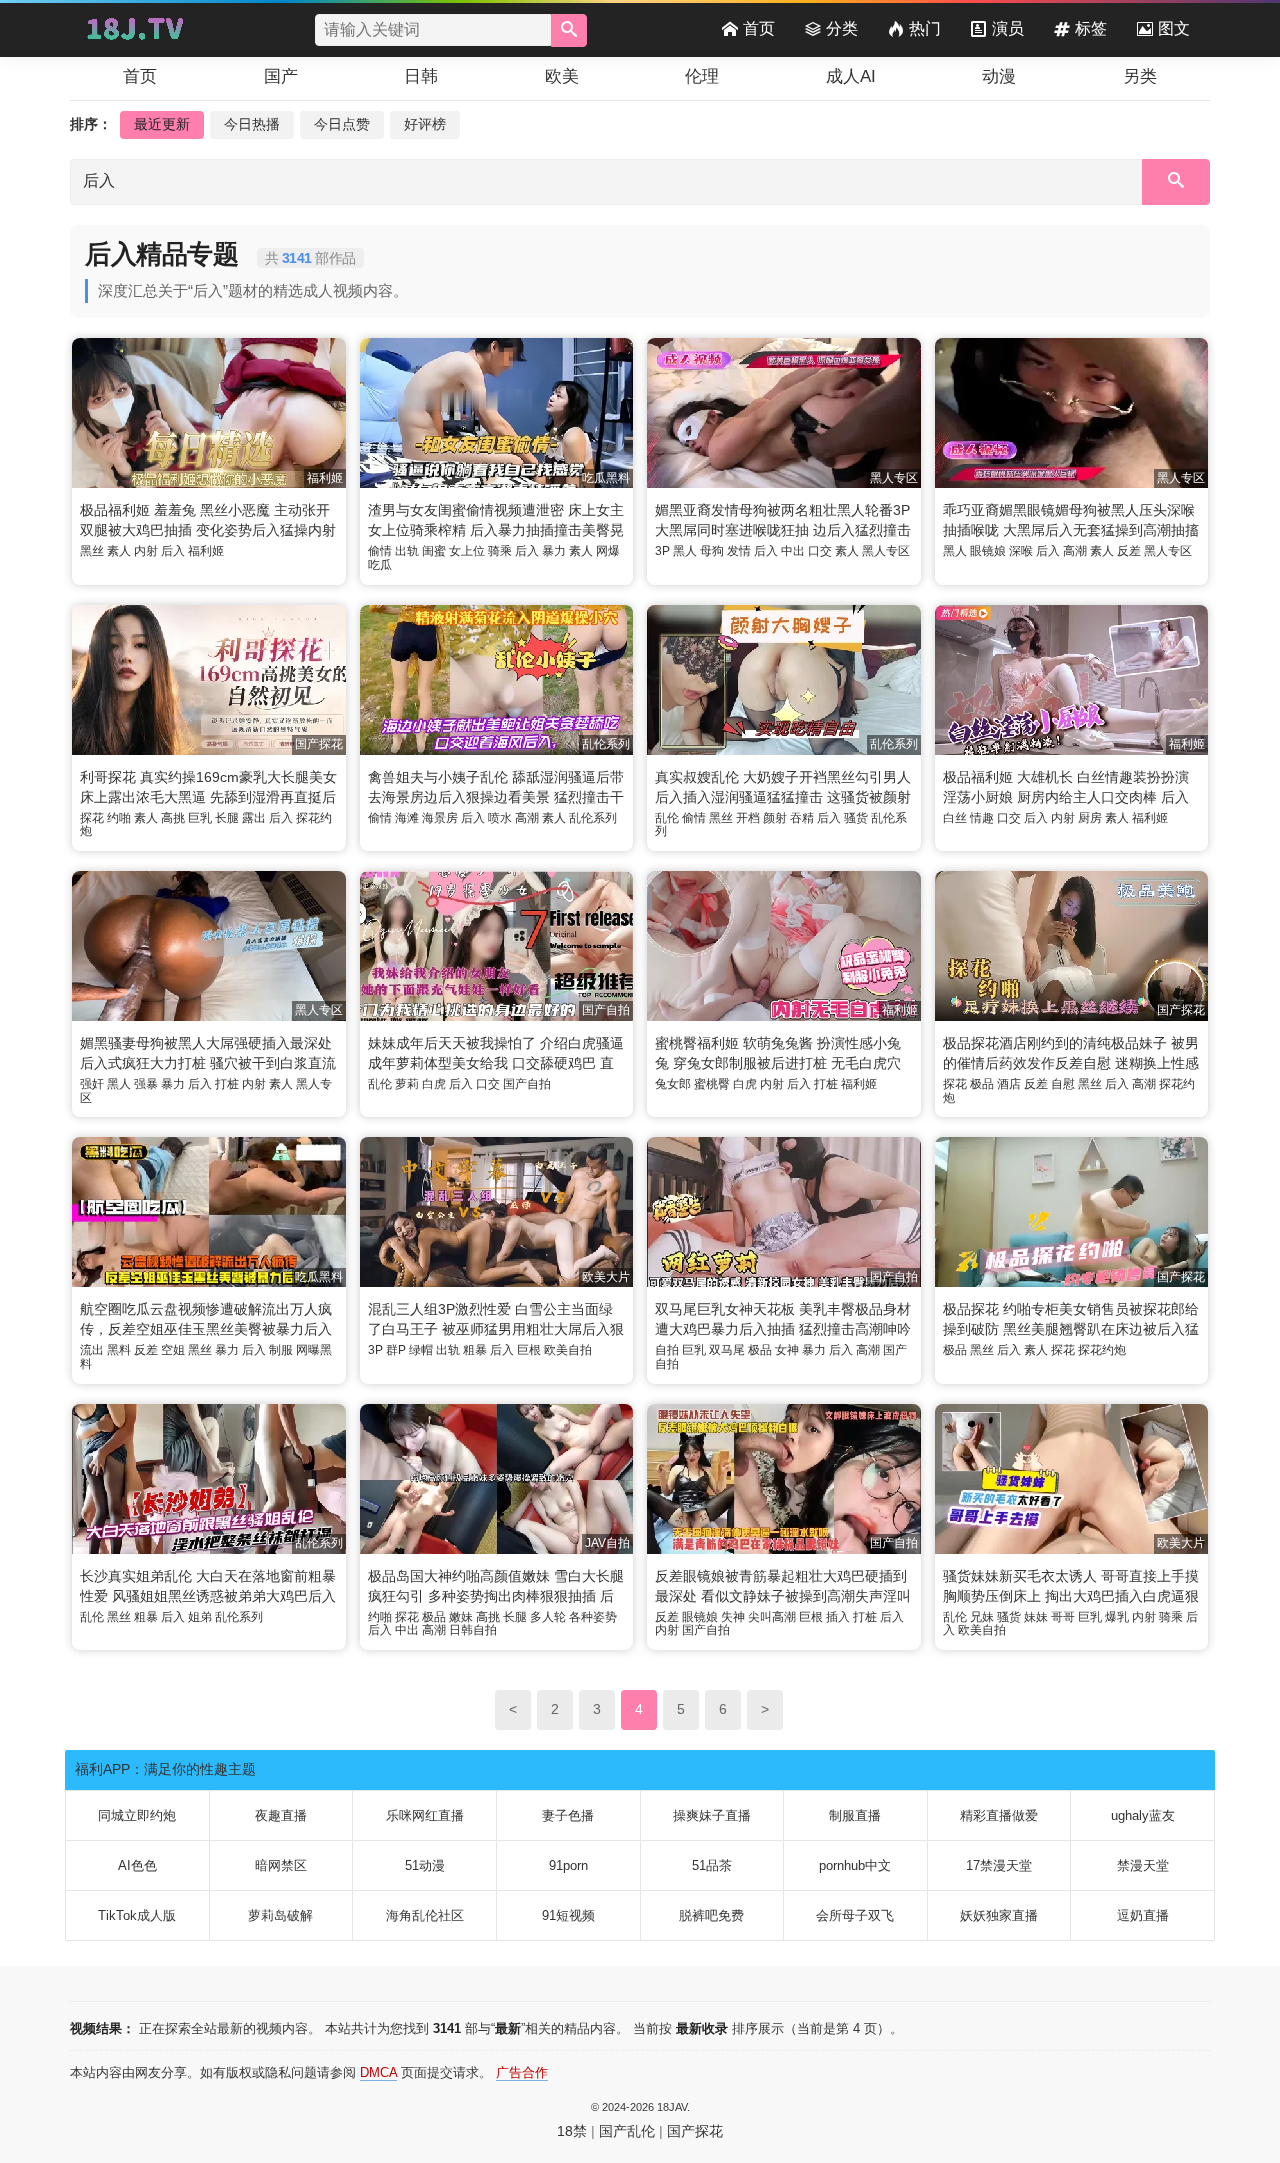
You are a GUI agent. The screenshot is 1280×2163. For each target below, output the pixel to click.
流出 (92, 1350)
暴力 (554, 551)
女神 (787, 1350)
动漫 (999, 76)
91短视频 (568, 1915)
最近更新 (162, 124)
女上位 (467, 551)
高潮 (1075, 551)
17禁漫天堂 (999, 1865)
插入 (838, 1617)
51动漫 (425, 1865)
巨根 (529, 1350)
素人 (119, 551)
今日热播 (252, 124)
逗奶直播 (1143, 1915)
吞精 (802, 818)
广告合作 (522, 2072)
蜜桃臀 (712, 1084)
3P (662, 551)
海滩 (407, 818)
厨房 (1090, 818)
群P (396, 1350)
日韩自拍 (473, 1630)
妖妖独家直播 (999, 1915)
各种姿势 (593, 1617)
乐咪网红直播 (425, 1815)
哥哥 (1063, 1617)
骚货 (856, 818)
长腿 (227, 818)
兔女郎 (673, 1084)
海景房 (440, 818)
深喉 (1021, 551)
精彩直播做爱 (999, 1815)
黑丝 (92, 551)
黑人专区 (886, 551)
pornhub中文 (855, 1865)
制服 (281, 1350)
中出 (793, 551)
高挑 (173, 818)
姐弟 (200, 1617)
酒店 (1009, 1084)
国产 (281, 76)
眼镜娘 (988, 551)
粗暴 (475, 1350)
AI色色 (137, 1865)
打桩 (227, 1084)
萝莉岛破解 (280, 1915)
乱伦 (667, 818)
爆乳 (1117, 1617)
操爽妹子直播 (712, 1815)
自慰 (1063, 1084)
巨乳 (200, 818)
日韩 (421, 76)
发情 (739, 551)
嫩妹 (461, 1617)
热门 (925, 28)
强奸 (92, 1084)
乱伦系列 (593, 818)
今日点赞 (342, 124)
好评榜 (425, 124)
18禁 (572, 2131)
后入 (173, 551)
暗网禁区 (281, 1865)
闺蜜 (434, 551)
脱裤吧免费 (711, 1915)
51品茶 (712, 1865)
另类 (1140, 76)
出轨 (407, 551)
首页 (759, 28)
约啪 (119, 818)
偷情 (380, 551)
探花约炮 (1102, 1350)
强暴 (146, 1084)
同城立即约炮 (137, 1815)
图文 (1174, 28)
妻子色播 (568, 1815)
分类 (842, 28)
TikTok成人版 (137, 1915)
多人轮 (548, 1617)
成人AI (851, 76)
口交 (820, 551)
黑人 (685, 551)
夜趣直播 (281, 1815)
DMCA (378, 2072)
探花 (92, 818)
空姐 (173, 1350)
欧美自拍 (568, 1350)
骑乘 (500, 551)
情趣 (982, 818)
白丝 (955, 818)
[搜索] (569, 30)
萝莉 (407, 1084)
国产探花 (695, 2131)
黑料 (119, 1350)
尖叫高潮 (772, 1617)
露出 (254, 818)
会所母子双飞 (855, 1915)
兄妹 (982, 1617)
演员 (1008, 28)
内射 (146, 551)
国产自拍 (527, 1084)
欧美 (562, 76)
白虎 (434, 1084)
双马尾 (727, 1350)
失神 (733, 1617)
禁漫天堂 (1143, 1865)
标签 (1091, 28)
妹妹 (1036, 1617)
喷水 (500, 818)
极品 (982, 1084)
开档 (748, 818)
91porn (568, 1865)
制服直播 (855, 1815)
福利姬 (206, 551)
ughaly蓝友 (1143, 1815)
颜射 (775, 818)
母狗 (712, 551)
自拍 (667, 1350)
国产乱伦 (627, 2131)
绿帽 (421, 1350)
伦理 (702, 76)
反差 (1129, 551)
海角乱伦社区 (425, 1915)
